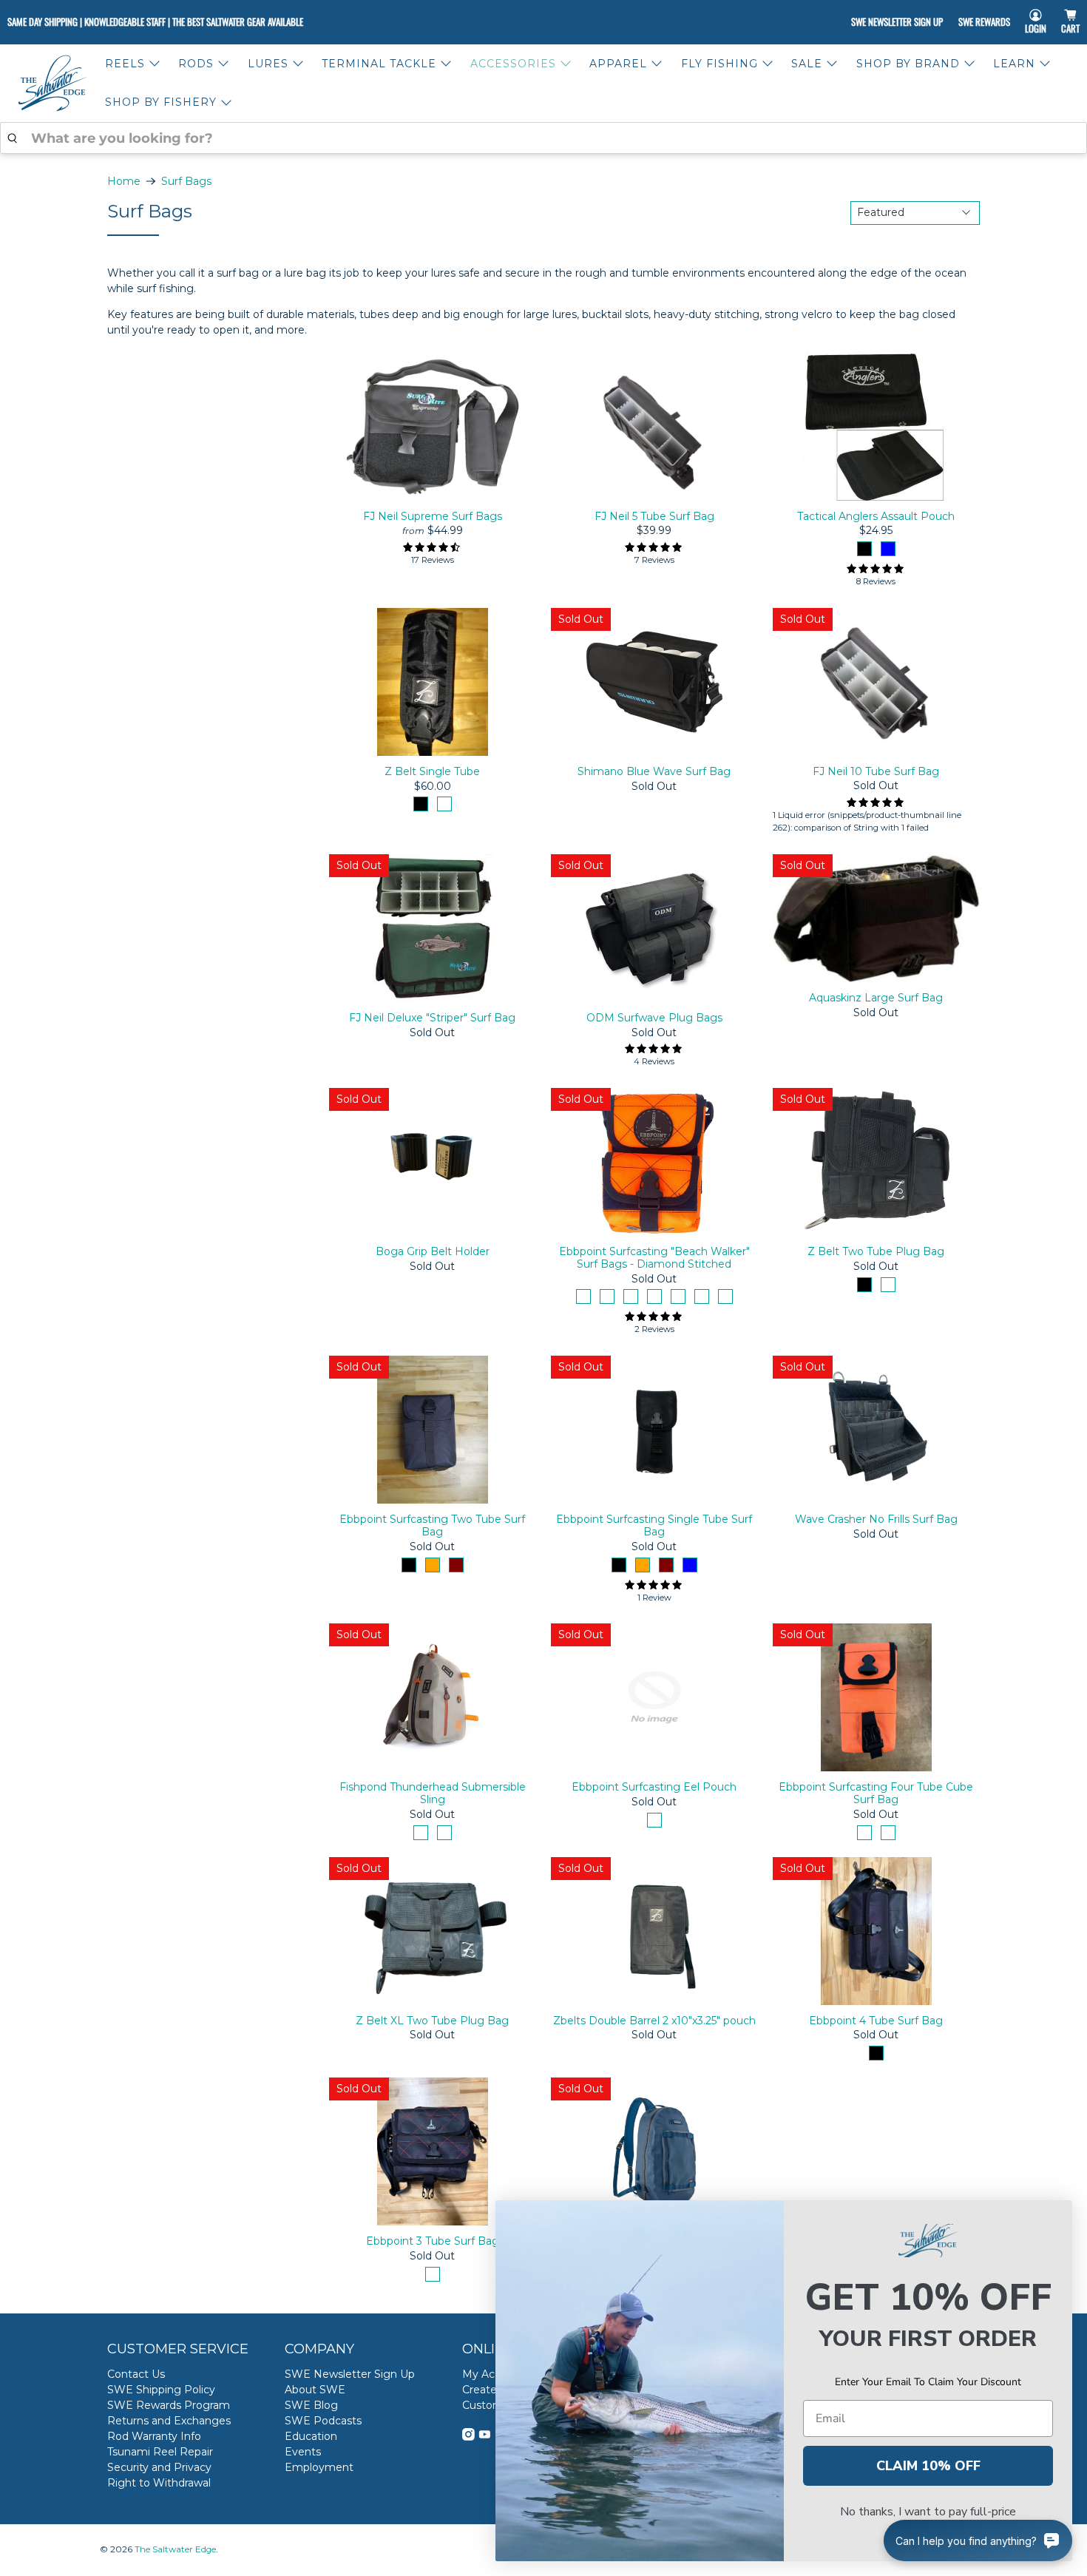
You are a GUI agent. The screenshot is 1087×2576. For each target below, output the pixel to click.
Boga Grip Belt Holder (433, 1251)
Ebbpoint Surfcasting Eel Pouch (654, 1787)
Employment (319, 2467)
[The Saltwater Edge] (53, 83)
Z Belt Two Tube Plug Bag (876, 1251)
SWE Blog (311, 2405)
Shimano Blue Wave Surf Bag (654, 771)
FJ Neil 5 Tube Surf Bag (654, 516)
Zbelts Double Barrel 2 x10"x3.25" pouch (654, 2021)
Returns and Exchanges (169, 2421)
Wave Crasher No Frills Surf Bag (876, 1519)
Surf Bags (186, 181)
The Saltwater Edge (175, 2549)
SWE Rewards (984, 21)
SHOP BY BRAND (908, 64)
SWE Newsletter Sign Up (897, 21)
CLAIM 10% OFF (928, 2466)
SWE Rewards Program (169, 2405)
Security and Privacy (159, 2467)
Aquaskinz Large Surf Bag (876, 998)
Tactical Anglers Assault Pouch (876, 516)
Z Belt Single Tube (432, 771)
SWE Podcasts (323, 2421)
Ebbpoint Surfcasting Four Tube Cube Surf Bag (876, 1793)
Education (311, 2436)
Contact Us (136, 2374)
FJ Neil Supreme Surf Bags (433, 516)
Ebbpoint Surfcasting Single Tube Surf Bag (654, 1525)
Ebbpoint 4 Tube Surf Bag (876, 2021)
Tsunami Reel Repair (160, 2452)
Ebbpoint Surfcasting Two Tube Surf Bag (432, 1525)
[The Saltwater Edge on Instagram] (468, 2437)
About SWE (315, 2390)
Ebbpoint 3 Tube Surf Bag (433, 2241)
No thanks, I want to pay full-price (928, 2512)
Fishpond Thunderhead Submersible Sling (433, 1793)
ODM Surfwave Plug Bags (654, 1018)
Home (124, 181)
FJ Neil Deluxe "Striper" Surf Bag (432, 1018)
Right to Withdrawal (159, 2483)
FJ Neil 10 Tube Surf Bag (876, 771)
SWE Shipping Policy (161, 2390)
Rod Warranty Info (154, 2436)
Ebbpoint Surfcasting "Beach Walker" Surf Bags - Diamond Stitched (654, 1258)
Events (303, 2452)
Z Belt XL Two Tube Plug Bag (432, 2021)
